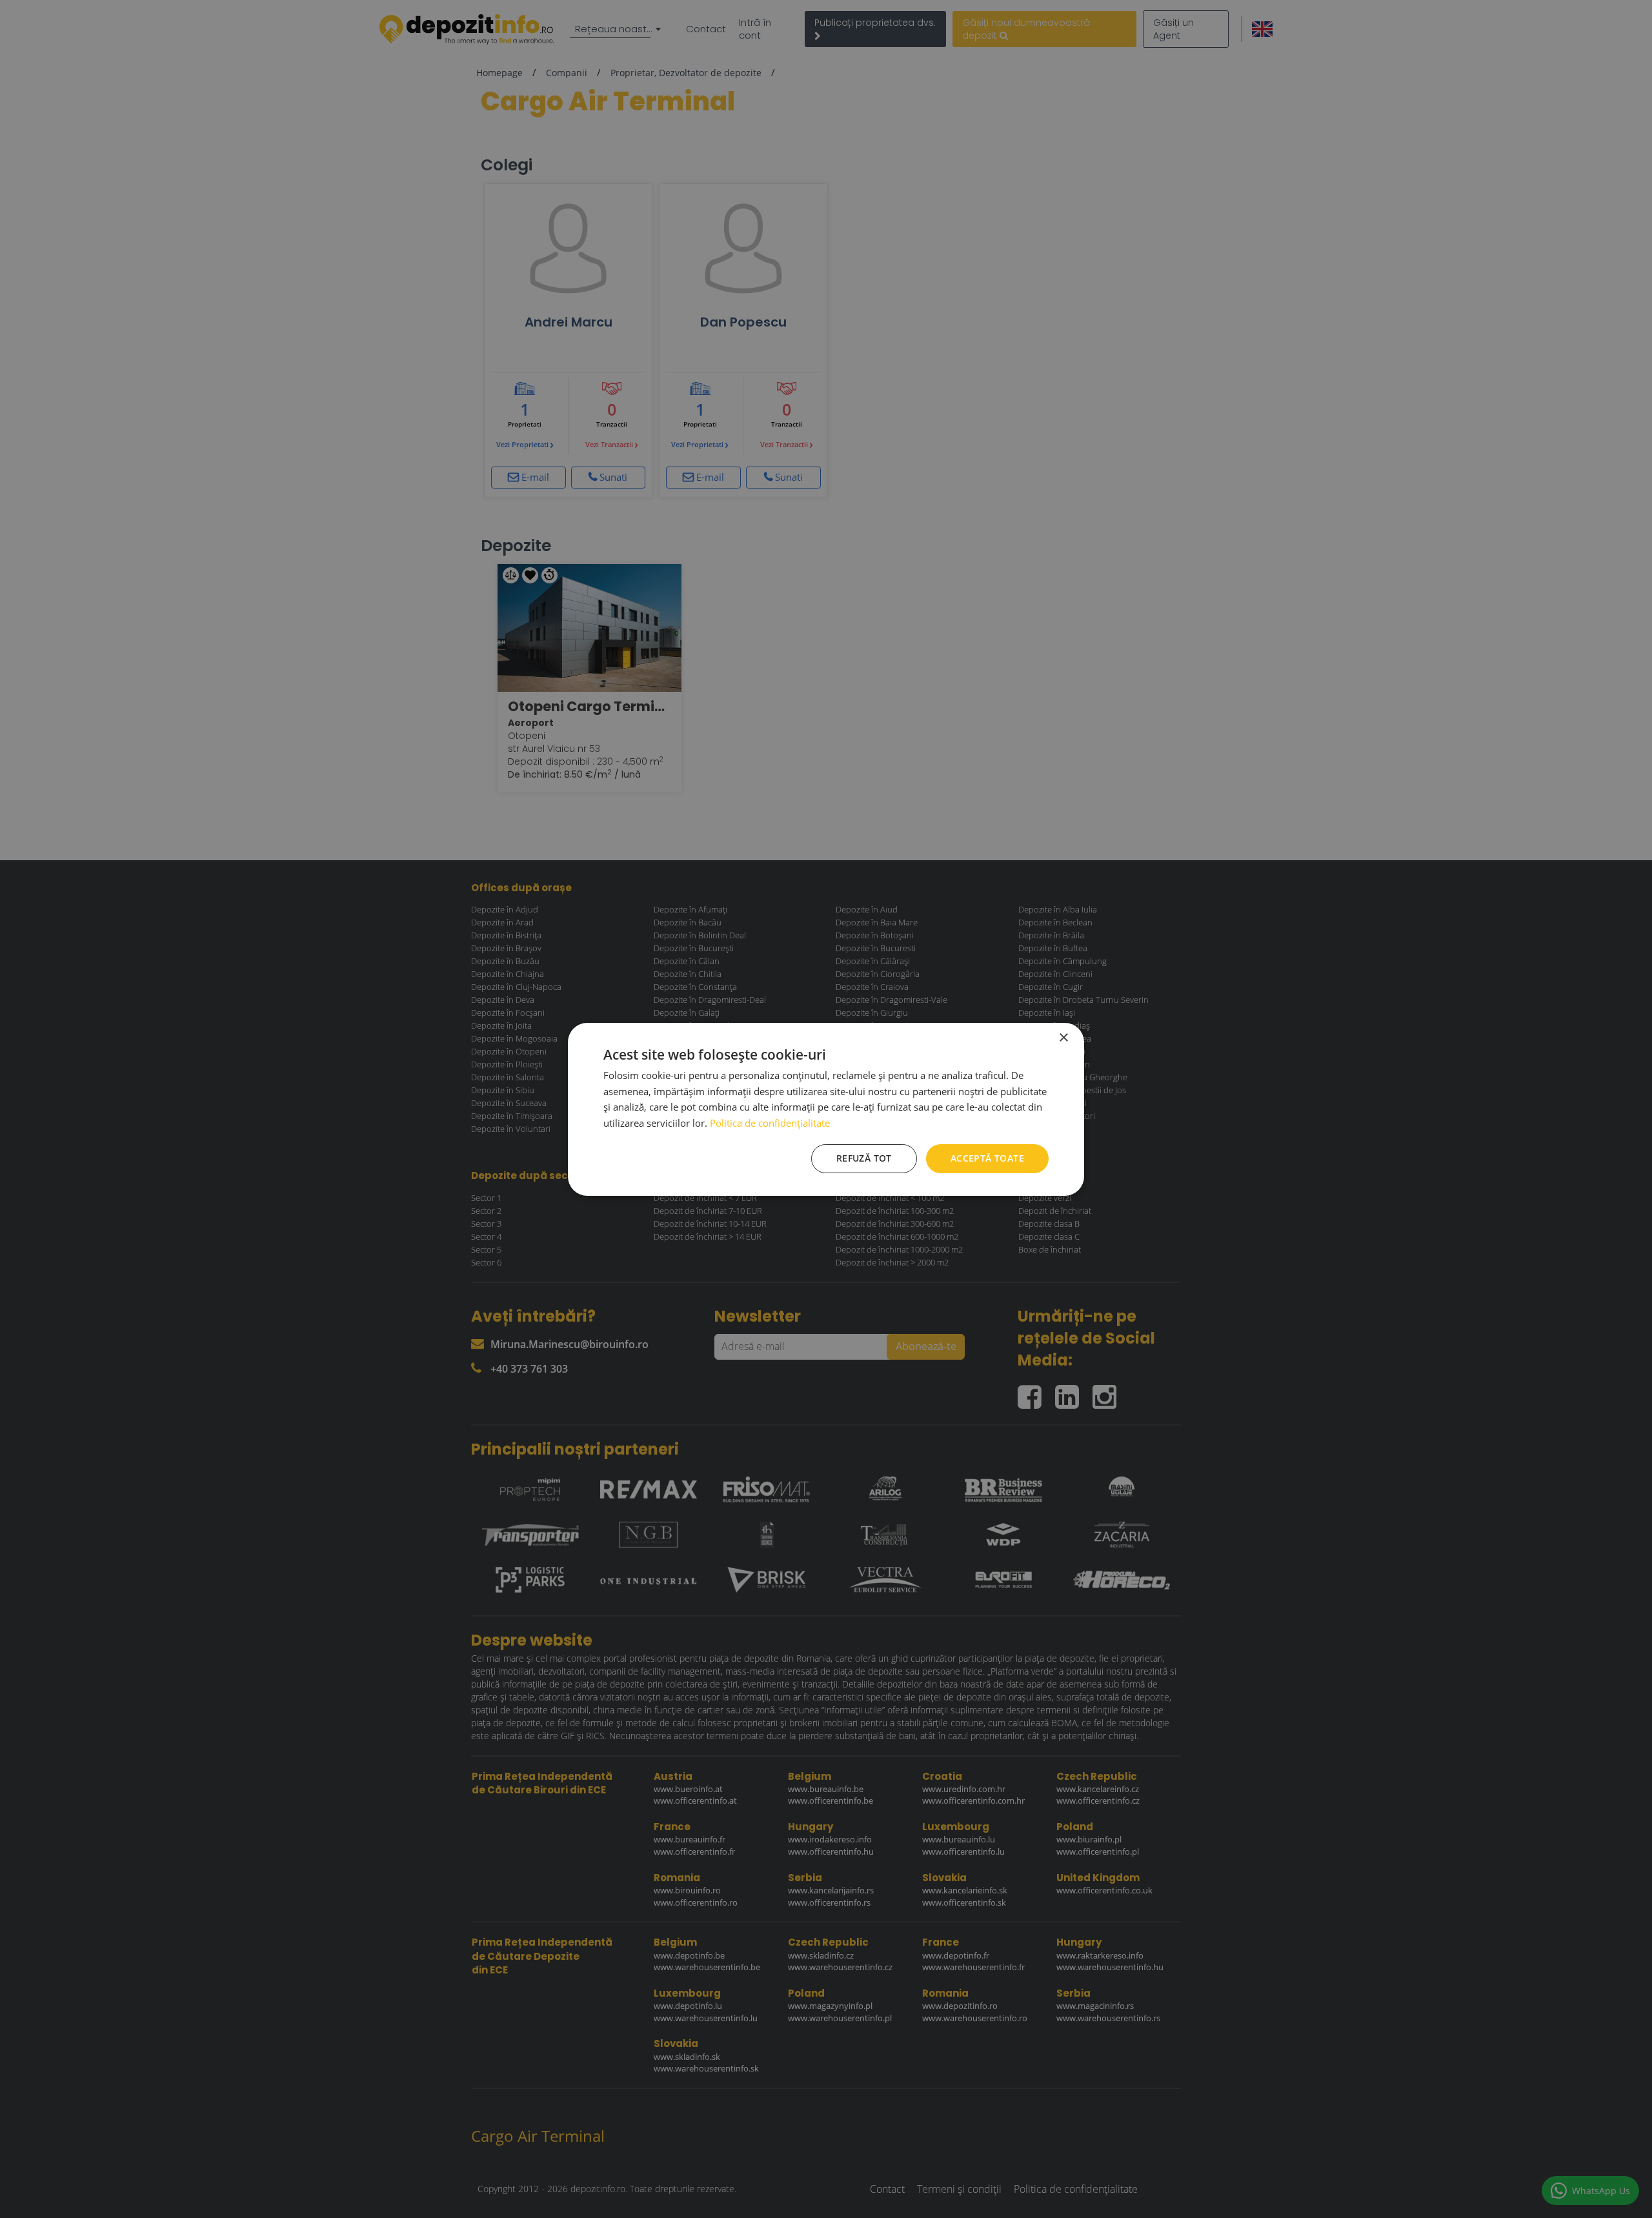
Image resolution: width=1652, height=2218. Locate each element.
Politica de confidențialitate (770, 1123)
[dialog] (826, 1109)
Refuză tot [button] (864, 1158)
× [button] (1063, 1037)
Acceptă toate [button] (987, 1158)
